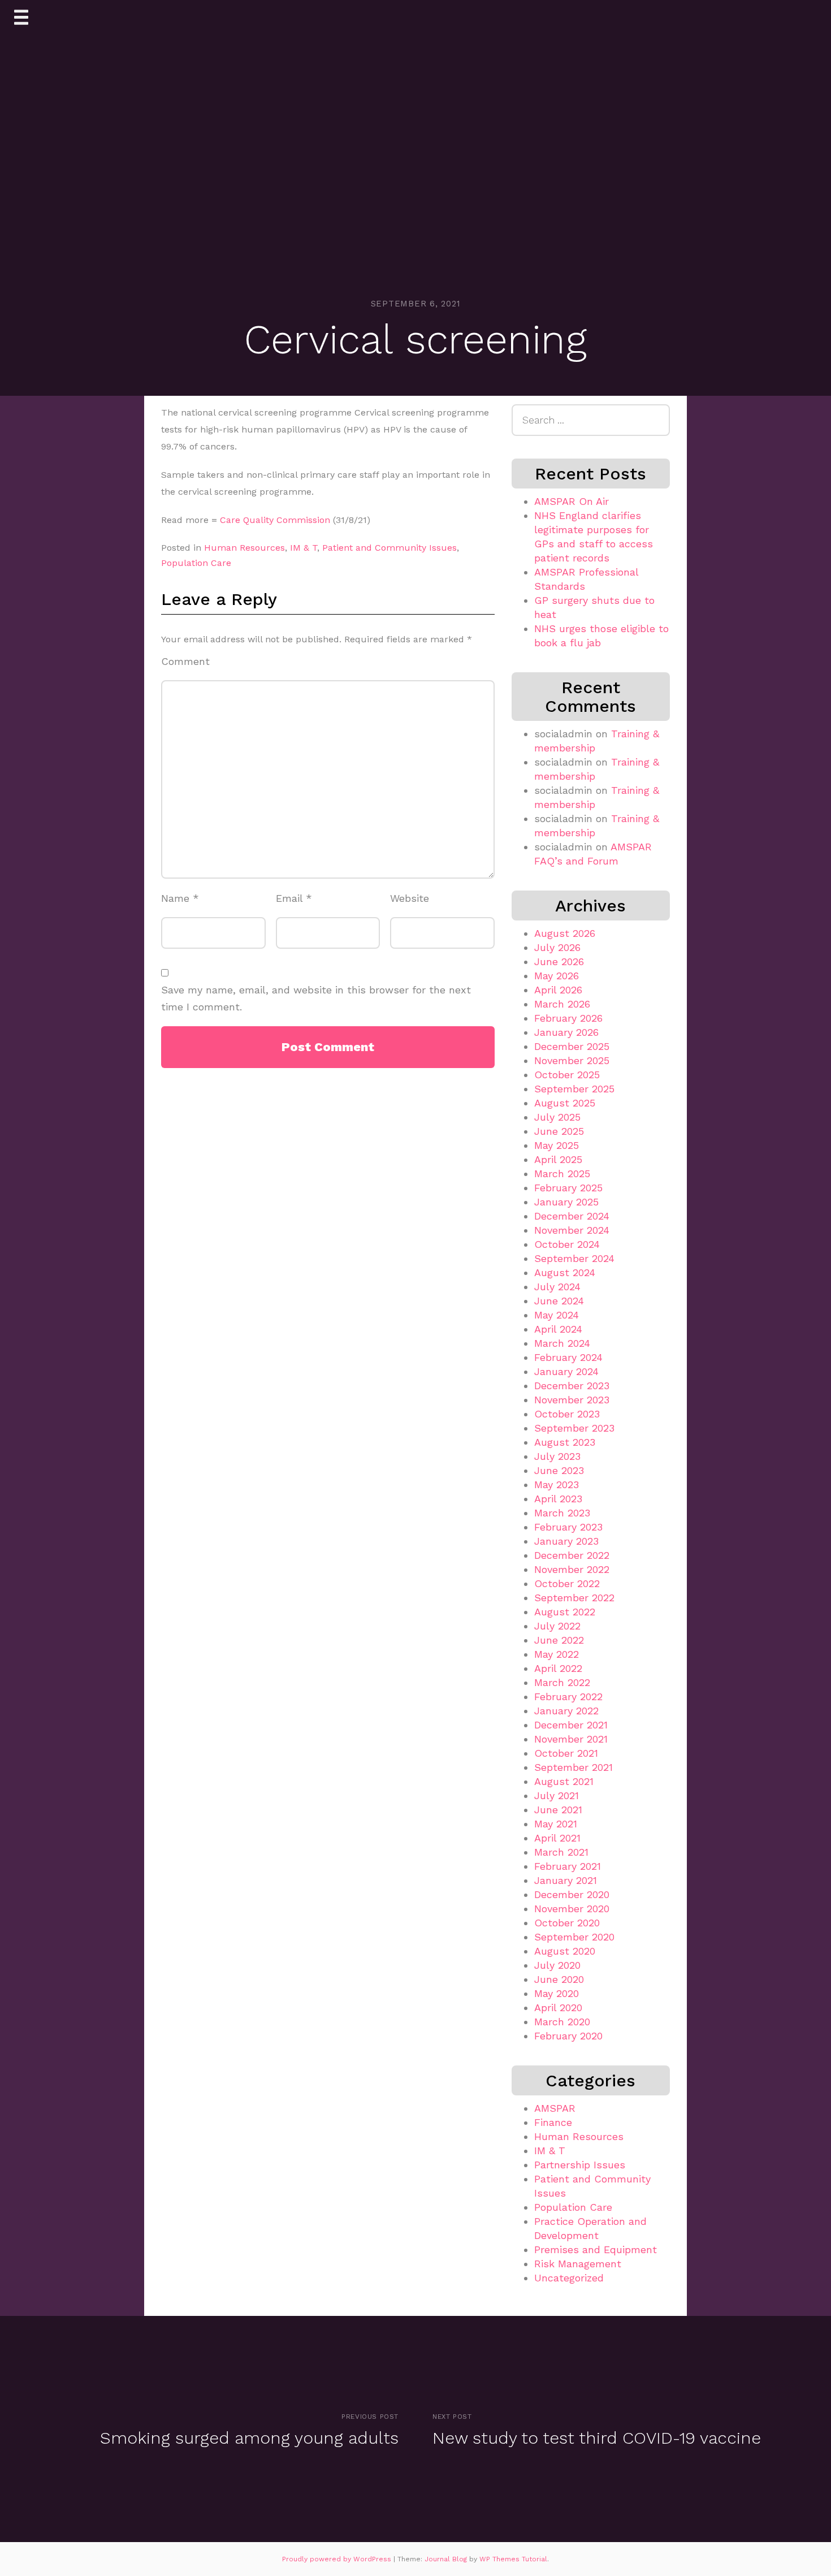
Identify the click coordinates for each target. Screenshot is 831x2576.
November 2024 (572, 1230)
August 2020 (565, 1951)
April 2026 (558, 990)
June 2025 (559, 1131)
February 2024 (568, 1357)
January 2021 (566, 1880)
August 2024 (565, 1272)
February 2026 (568, 1018)
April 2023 (558, 1499)
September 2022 (574, 1598)
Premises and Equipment (596, 2249)
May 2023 (557, 1484)
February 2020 (568, 2036)
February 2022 (568, 1697)
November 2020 (572, 1909)
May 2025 (557, 1145)
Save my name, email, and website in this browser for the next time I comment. (316, 999)
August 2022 (565, 1612)
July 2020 (557, 1965)
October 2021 (566, 1753)
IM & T (304, 548)
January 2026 (566, 1032)
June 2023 (559, 1470)
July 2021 (557, 1795)
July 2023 (557, 1456)
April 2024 (558, 1329)
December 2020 (572, 1894)
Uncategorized (569, 2278)
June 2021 (558, 1810)
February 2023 (568, 1527)
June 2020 (559, 1979)
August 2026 (565, 933)
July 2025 (557, 1117)
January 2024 (566, 1371)
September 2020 (574, 1937)
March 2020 (562, 2022)
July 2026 (557, 947)
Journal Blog (447, 2559)
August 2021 (564, 1781)
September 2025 (574, 1089)
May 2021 (556, 1824)
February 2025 (568, 1188)
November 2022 (572, 1569)
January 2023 (566, 1541)
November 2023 (572, 1400)
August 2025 (565, 1103)
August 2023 (565, 1442)
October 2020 (567, 1923)
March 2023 (562, 1513)
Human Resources (244, 548)
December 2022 (572, 1555)
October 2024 (567, 1244)
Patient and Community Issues (389, 548)
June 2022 (559, 1640)
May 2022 (557, 1654)
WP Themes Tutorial (513, 2559)
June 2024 (559, 1301)
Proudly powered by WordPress (338, 2559)
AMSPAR (555, 2108)
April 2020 (558, 2007)
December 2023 (572, 1386)
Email (294, 898)
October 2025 (567, 1075)
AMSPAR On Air (572, 501)
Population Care (196, 563)
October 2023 (567, 1414)
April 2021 (557, 1838)
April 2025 (558, 1159)
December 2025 (572, 1046)
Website (410, 898)
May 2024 (557, 1315)
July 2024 (557, 1287)
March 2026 (562, 1004)
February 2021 (568, 1866)
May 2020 (557, 1993)
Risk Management (578, 2264)
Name (180, 898)
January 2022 (566, 1711)
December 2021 (571, 1725)
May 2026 (557, 976)
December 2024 (572, 1216)
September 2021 (574, 1767)
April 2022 (558, 1668)
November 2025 (572, 1060)
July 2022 (557, 1626)
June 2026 (559, 961)
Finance (553, 2122)
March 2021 (561, 1852)
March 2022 (562, 1682)
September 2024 (574, 1258)
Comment (185, 661)
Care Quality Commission (275, 520)
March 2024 (562, 1343)
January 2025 (566, 1202)
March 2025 (562, 1174)
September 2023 (574, 1428)
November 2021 (571, 1739)
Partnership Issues (580, 2165)
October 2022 (567, 1583)
